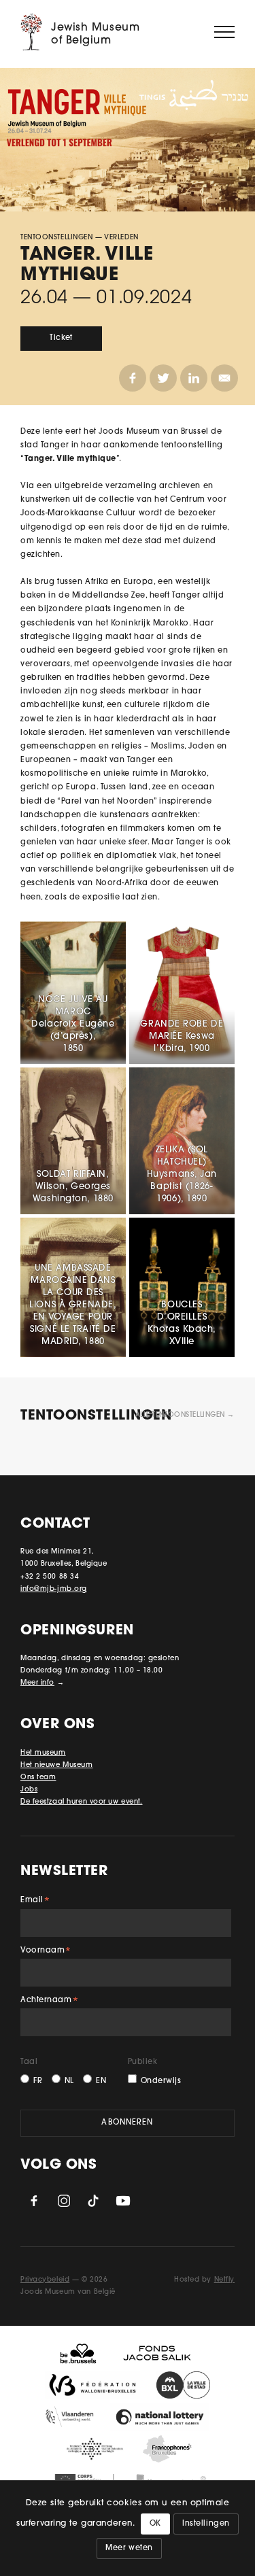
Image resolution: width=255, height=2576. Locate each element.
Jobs (29, 1790)
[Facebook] (133, 378)
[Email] (224, 378)
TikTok (93, 2201)
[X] (163, 378)
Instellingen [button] (206, 2524)
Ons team (38, 1778)
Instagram (64, 2201)
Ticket (61, 338)
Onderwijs (161, 2081)
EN (101, 2081)
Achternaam (50, 2002)
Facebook (34, 2201)
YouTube (123, 2201)
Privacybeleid (45, 2280)
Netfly (224, 2280)
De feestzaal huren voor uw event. (81, 1802)
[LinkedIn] (194, 378)
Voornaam (46, 1952)
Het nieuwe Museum (57, 1765)
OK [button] (155, 2524)
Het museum (43, 1753)
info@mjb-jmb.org (54, 1589)
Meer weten (129, 2548)
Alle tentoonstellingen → (185, 1415)
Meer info (37, 1683)
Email (35, 1902)
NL (69, 2081)
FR (38, 2081)
